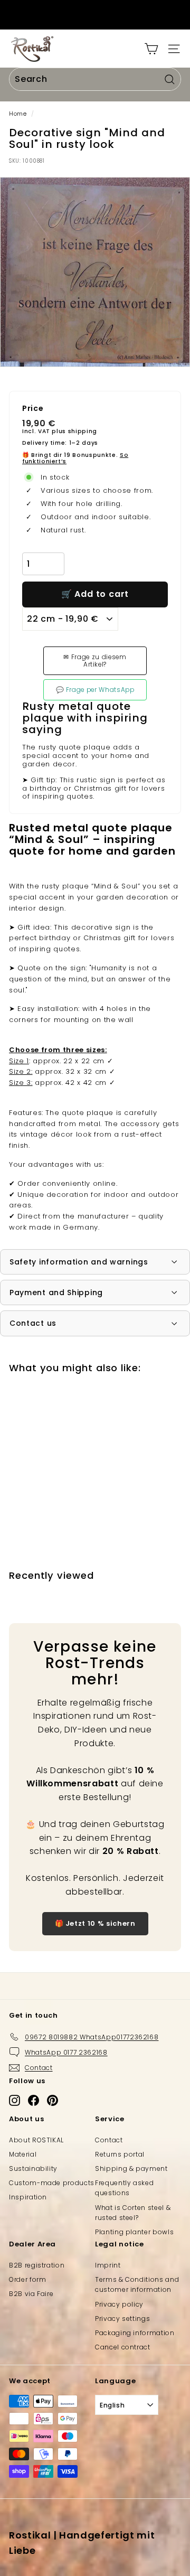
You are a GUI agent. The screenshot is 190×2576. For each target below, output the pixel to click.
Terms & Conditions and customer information (137, 2284)
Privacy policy (119, 2304)
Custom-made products (52, 2183)
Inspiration (28, 2197)
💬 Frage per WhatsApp (95, 690)
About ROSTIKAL (36, 2140)
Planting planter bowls (134, 2232)
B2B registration (37, 2265)
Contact (109, 2140)
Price (33, 409)
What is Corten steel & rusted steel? (133, 2213)
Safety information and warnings (79, 1262)
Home (18, 114)
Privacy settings (122, 2319)
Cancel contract (123, 2347)
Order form (28, 2279)
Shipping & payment (131, 2168)
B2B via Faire (31, 2294)
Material (23, 2154)
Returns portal (120, 2154)
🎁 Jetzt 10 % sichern (95, 1923)
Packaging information (135, 2333)
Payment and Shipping (56, 1292)
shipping (83, 431)
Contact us (33, 1323)
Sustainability (33, 2168)
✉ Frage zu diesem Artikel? (95, 661)
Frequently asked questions (124, 2188)
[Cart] (151, 49)
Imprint (108, 2265)
